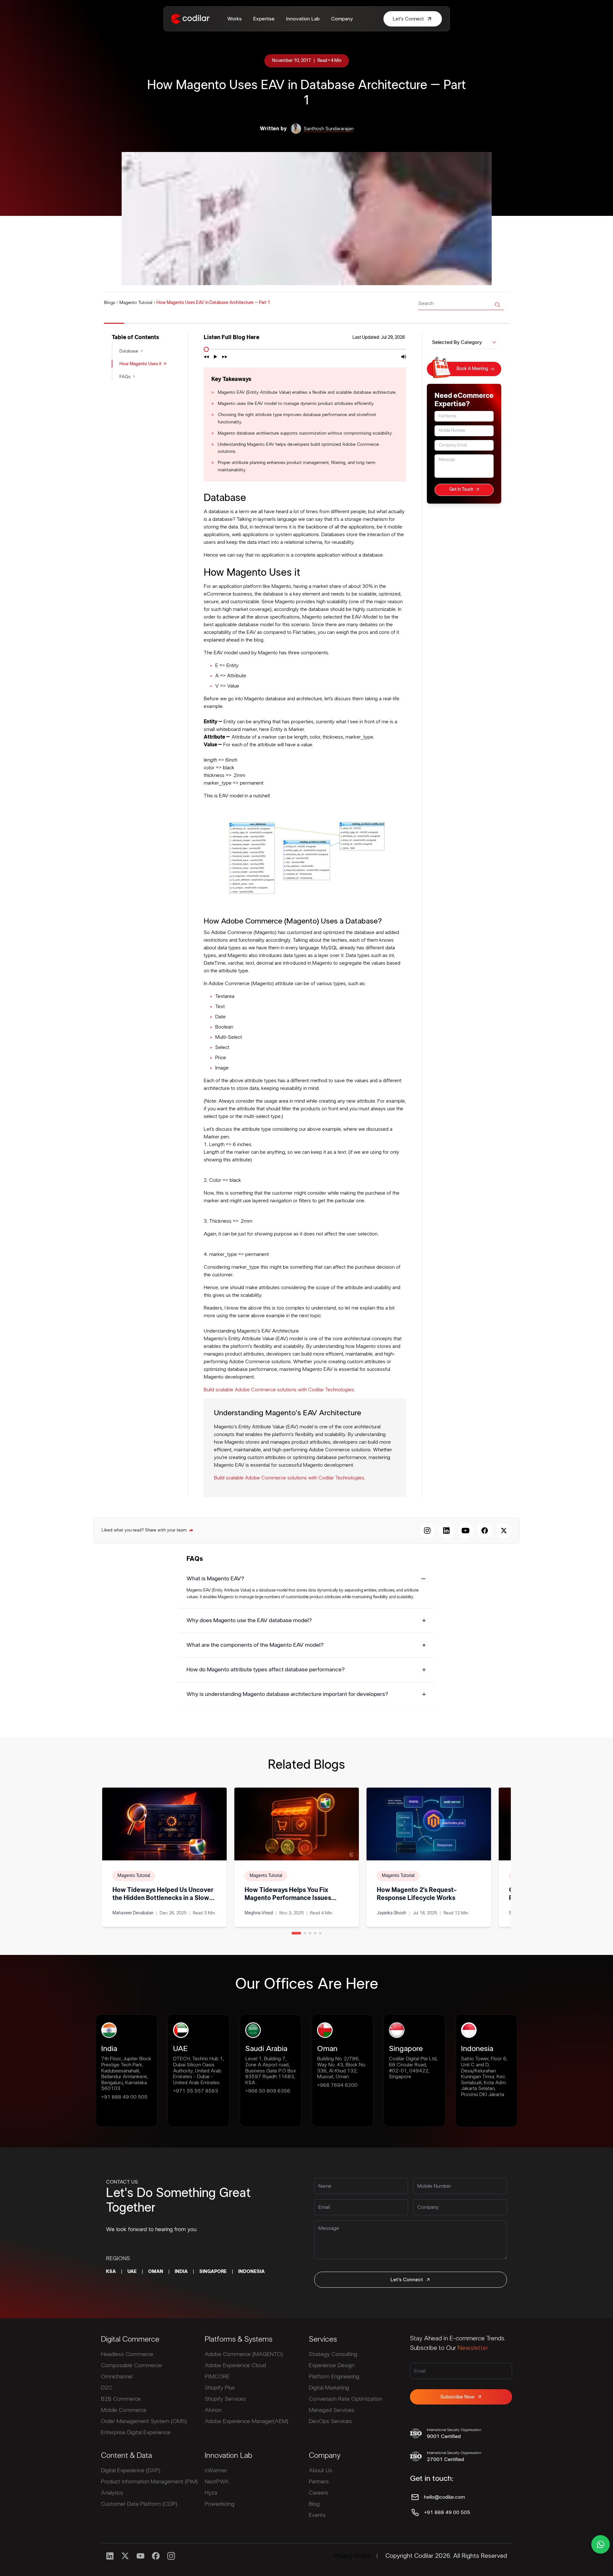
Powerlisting (219, 2504)
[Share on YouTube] (465, 1531)
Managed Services (332, 2410)
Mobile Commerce (124, 2410)
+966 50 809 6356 (268, 2091)
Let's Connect (407, 2280)
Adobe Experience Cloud (235, 2366)
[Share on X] (504, 1531)
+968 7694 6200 (337, 2085)
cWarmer (216, 2471)
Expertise (264, 19)
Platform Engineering (334, 2377)
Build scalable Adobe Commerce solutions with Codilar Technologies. (279, 1390)
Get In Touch (461, 490)
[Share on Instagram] (427, 1531)
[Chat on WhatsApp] (601, 2544)
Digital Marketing (329, 2388)
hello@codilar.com (444, 2497)
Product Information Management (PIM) (149, 2482)
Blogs (110, 303)
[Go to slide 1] (296, 1933)
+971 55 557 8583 (196, 2091)
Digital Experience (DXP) (131, 2471)
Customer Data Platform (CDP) (139, 2504)
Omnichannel (117, 2377)
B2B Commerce (121, 2399)
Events (317, 2515)
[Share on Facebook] (485, 1531)
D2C (107, 2388)
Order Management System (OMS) (144, 2421)
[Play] (216, 357)
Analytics (112, 2493)
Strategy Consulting (333, 2354)
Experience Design (332, 2366)
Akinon (213, 2410)
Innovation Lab (303, 19)
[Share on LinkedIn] (446, 1531)
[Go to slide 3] (310, 1933)
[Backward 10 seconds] (206, 357)
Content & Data (126, 2456)
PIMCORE (217, 2377)
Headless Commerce (127, 2354)
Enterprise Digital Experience (136, 2433)
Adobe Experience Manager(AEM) (246, 2421)
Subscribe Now (457, 2397)
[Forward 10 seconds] (225, 357)
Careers (318, 2493)
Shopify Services (225, 2399)
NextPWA (217, 2482)
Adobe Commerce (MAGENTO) (244, 2354)
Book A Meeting (472, 369)
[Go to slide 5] (320, 1933)
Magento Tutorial (136, 303)
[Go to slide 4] (315, 1933)
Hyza (211, 2493)
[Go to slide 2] (305, 1933)
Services (323, 2339)
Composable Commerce (131, 2366)
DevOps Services (330, 2421)
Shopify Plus (220, 2388)
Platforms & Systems (238, 2339)
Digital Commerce (130, 2339)
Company (342, 19)
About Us (321, 2471)
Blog (314, 2504)
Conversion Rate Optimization (345, 2399)
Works (235, 19)
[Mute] (404, 357)
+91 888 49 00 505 (124, 2097)
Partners (319, 2482)
